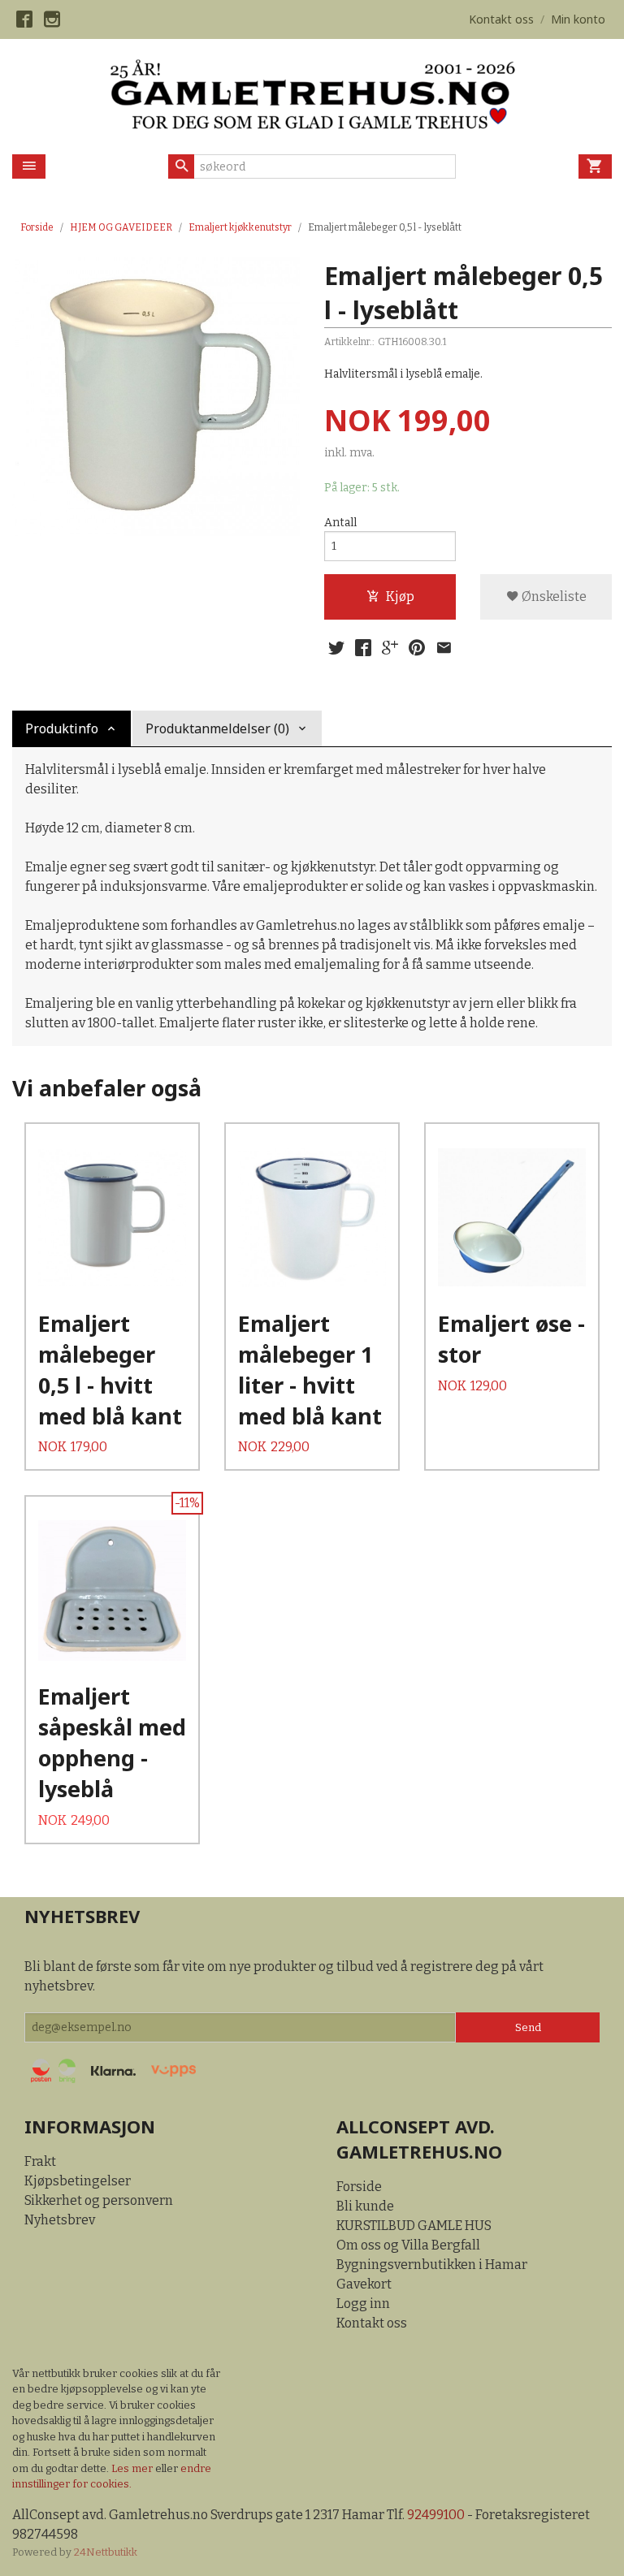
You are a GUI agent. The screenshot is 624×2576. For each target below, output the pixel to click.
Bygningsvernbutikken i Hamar (432, 2265)
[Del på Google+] (390, 648)
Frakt (40, 2161)
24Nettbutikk (106, 2552)
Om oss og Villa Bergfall (408, 2245)
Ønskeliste (553, 596)
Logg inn (363, 2304)
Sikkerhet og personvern (99, 2200)
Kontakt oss (372, 2323)
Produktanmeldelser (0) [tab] (217, 728)
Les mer (133, 2468)
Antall (340, 523)
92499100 (436, 2515)
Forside (37, 227)
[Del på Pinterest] (417, 648)
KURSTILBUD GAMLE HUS (414, 2226)
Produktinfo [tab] (62, 728)
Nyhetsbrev (60, 2220)
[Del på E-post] (444, 648)
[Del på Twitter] (336, 648)
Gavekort (364, 2284)
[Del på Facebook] (363, 648)
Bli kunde (365, 2206)
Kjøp (400, 596)
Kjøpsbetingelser (78, 2181)
